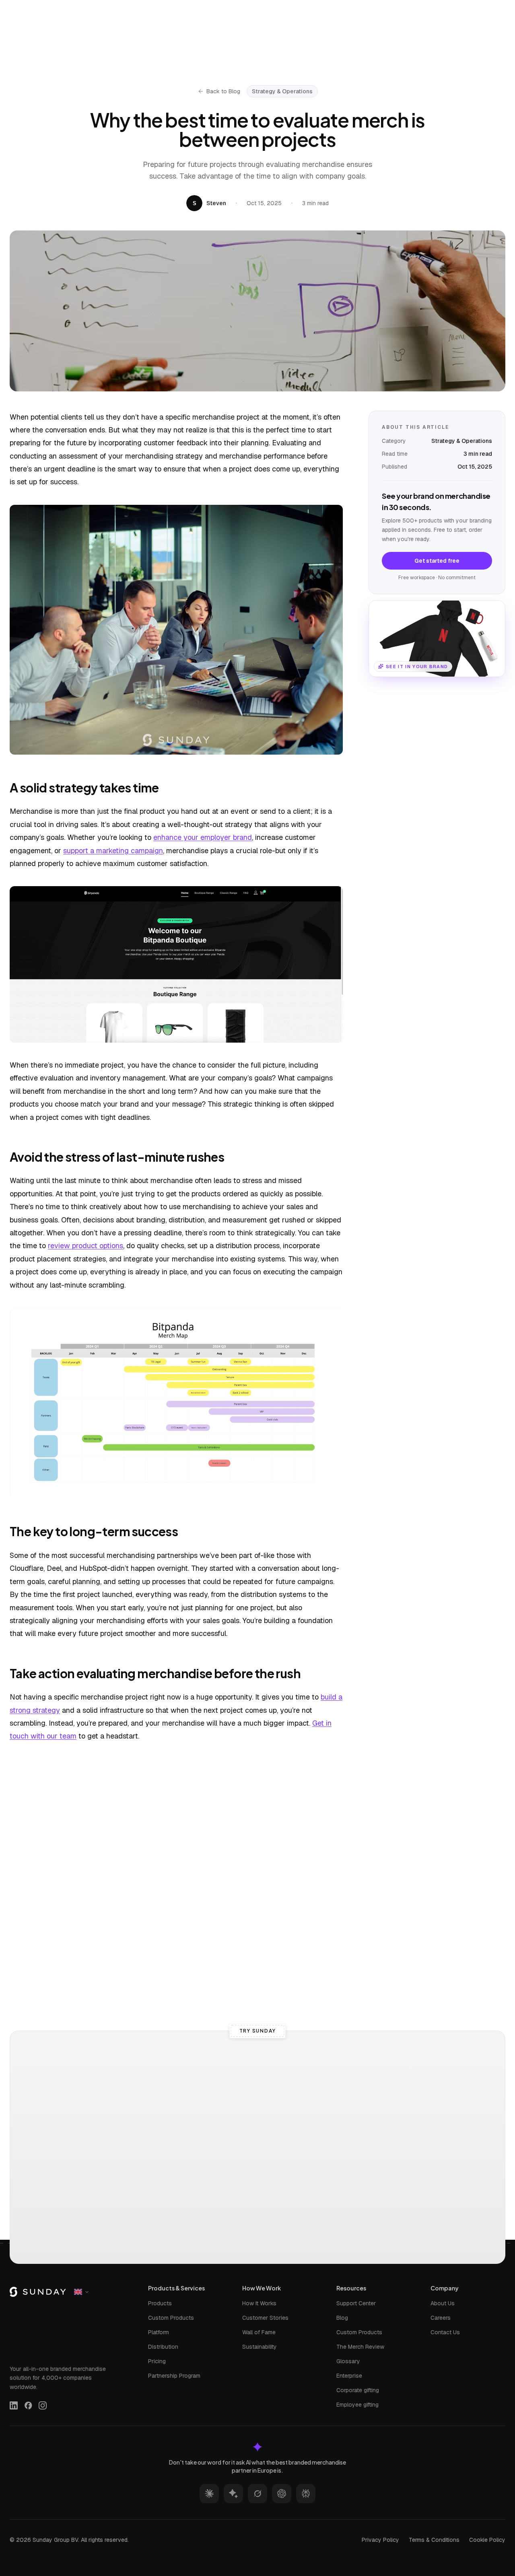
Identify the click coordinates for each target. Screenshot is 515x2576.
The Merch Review (360, 2347)
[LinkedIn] (14, 2405)
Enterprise (349, 2376)
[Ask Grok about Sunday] (257, 2494)
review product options (85, 1246)
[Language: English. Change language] (485, 8)
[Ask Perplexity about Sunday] (306, 2494)
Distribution (163, 2347)
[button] (437, 639)
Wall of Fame (259, 2332)
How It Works (259, 2303)
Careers (441, 2318)
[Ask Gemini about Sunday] (233, 2494)
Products (160, 2303)
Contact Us (445, 2332)
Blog (342, 2318)
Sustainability (260, 2347)
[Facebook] (28, 2405)
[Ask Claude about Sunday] (209, 2494)
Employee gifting (357, 2405)
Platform (159, 2332)
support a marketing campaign (113, 851)
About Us (443, 2303)
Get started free (437, 560)
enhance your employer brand (203, 837)
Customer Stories (265, 2318)
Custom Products (171, 2318)
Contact (363, 8)
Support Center (356, 2303)
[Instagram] (43, 2405)
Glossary (348, 2361)
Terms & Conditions (434, 2540)
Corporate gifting (358, 2390)
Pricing (157, 2361)
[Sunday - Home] (53, 8)
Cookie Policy (487, 2540)
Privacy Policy (380, 2540)
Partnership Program (174, 2376)
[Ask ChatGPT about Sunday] (282, 2494)
